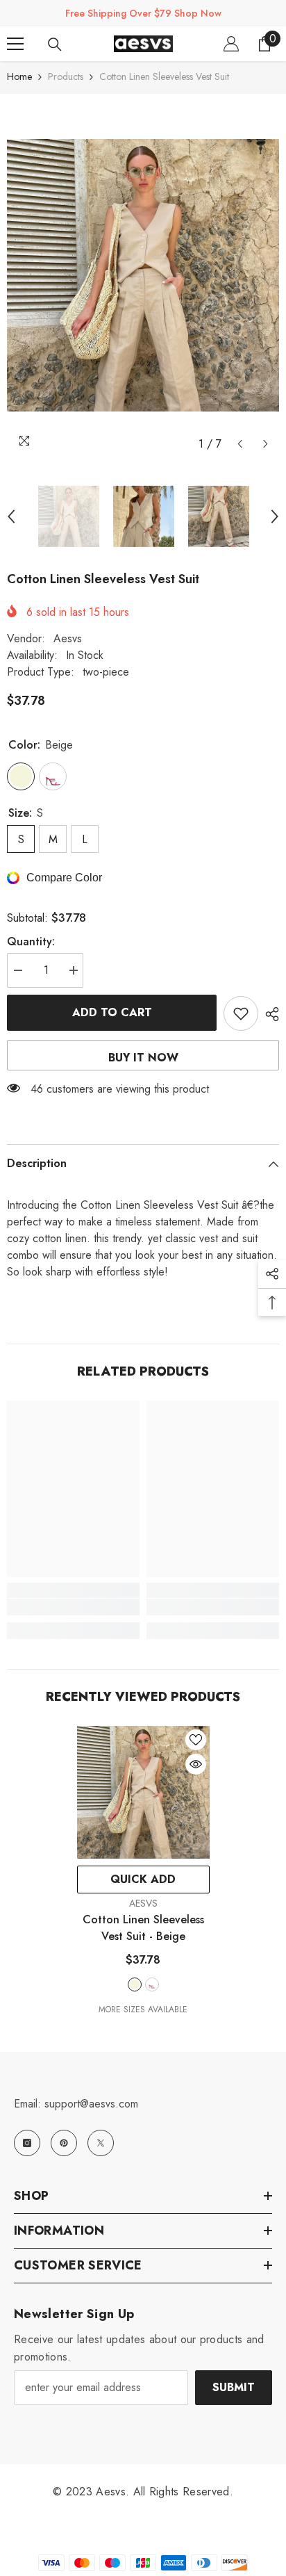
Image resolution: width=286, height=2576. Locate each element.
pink (152, 1984)
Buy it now (143, 1058)
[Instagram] (27, 2143)
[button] (240, 444)
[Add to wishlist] (241, 1013)
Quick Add (143, 1879)
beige (135, 1984)
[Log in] (231, 44)
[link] (73, 1607)
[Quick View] (196, 1764)
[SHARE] (269, 1014)
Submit (234, 2387)
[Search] (55, 44)
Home (19, 76)
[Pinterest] (64, 2143)
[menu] (15, 44)
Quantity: (31, 941)
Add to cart (112, 1012)
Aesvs (68, 638)
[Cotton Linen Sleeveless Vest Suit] (143, 1792)
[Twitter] (101, 2143)
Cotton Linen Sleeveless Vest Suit (143, 1928)
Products (66, 76)
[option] (143, 275)
